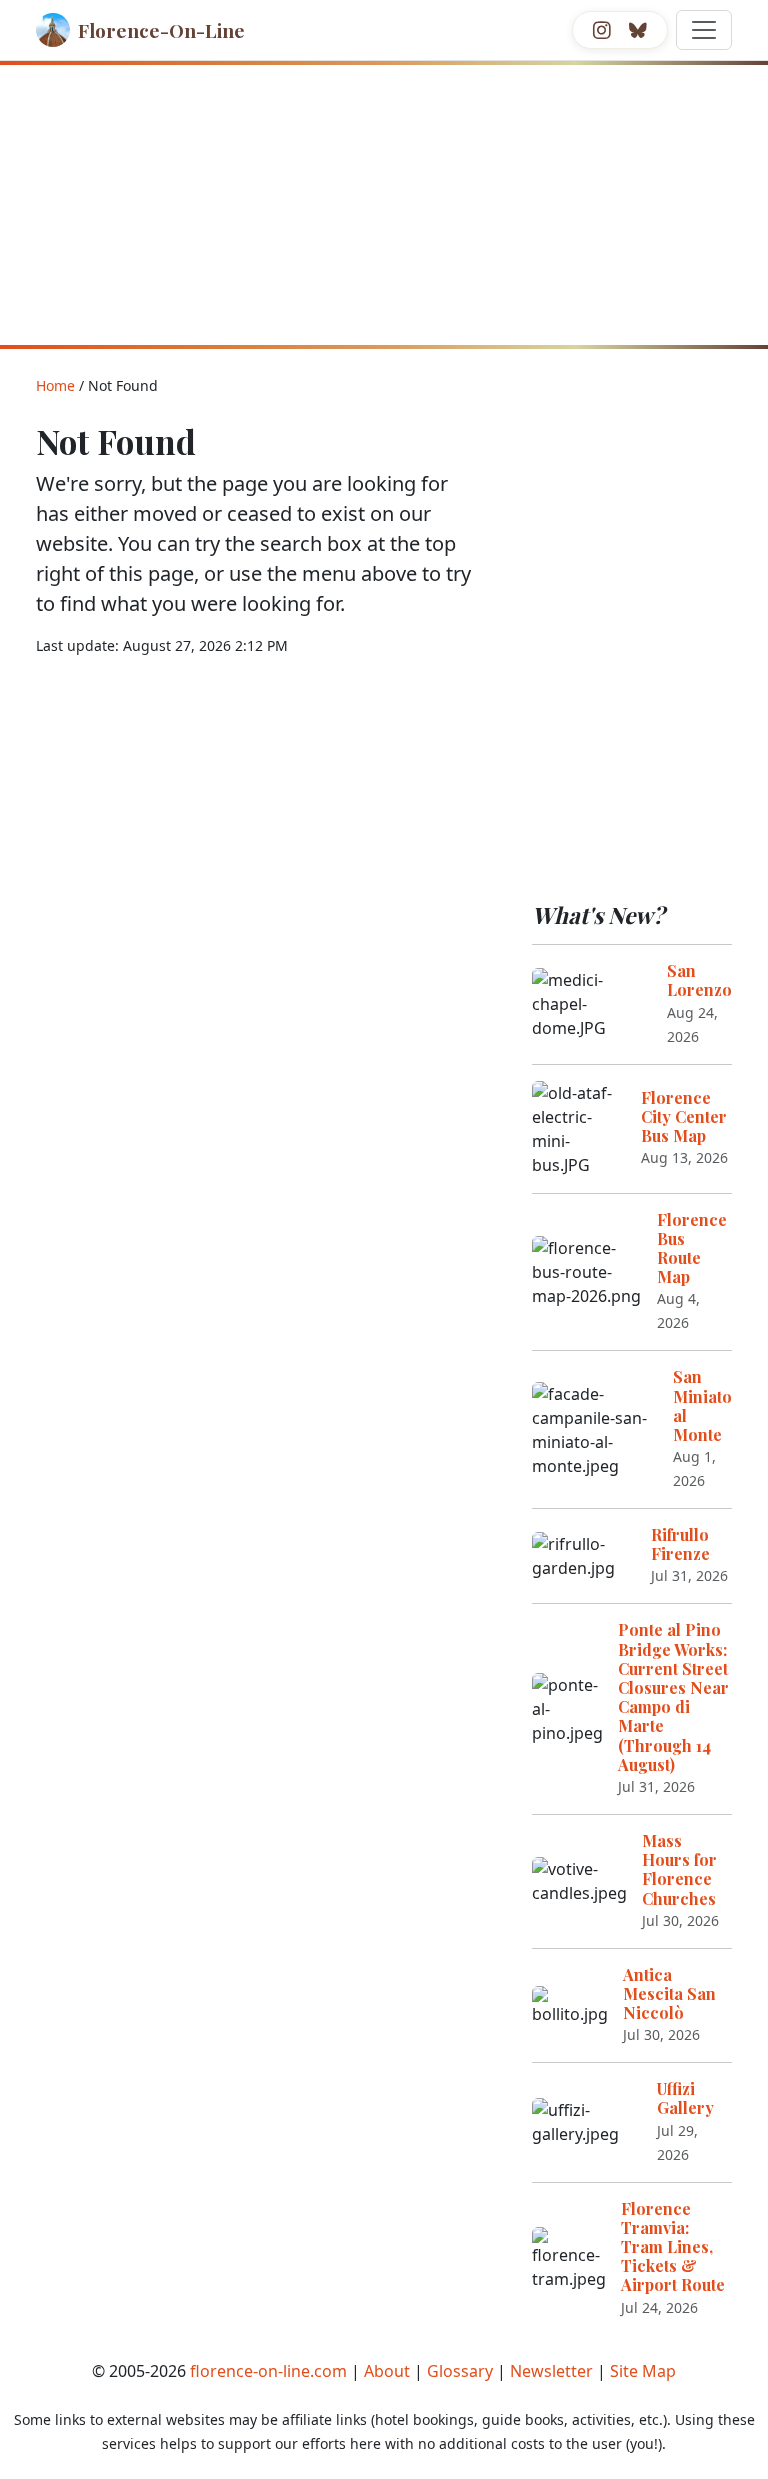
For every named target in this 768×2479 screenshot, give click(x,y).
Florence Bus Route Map (692, 1248)
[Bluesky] (638, 30)
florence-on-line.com (268, 2371)
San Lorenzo (699, 980)
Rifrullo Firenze (680, 1544)
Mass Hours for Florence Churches (679, 1869)
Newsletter (551, 2371)
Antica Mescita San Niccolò (669, 1993)
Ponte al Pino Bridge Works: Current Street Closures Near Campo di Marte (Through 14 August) (673, 1696)
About (387, 2371)
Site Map (643, 2371)
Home (55, 385)
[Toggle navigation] (704, 30)
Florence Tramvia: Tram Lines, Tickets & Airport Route (673, 2247)
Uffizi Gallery (685, 2098)
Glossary (460, 2371)
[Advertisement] (384, 205)
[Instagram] (602, 30)
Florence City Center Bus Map (684, 1116)
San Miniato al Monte (702, 1405)
